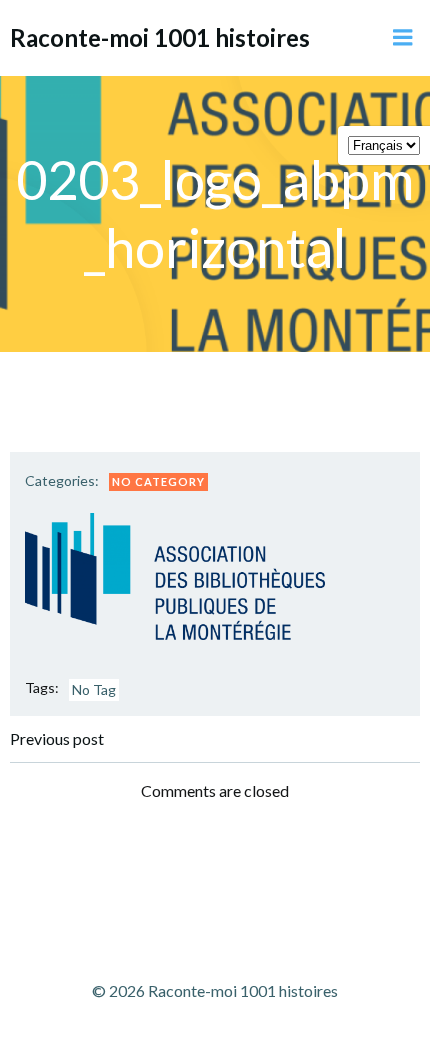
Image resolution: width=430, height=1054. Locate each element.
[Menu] (403, 38)
